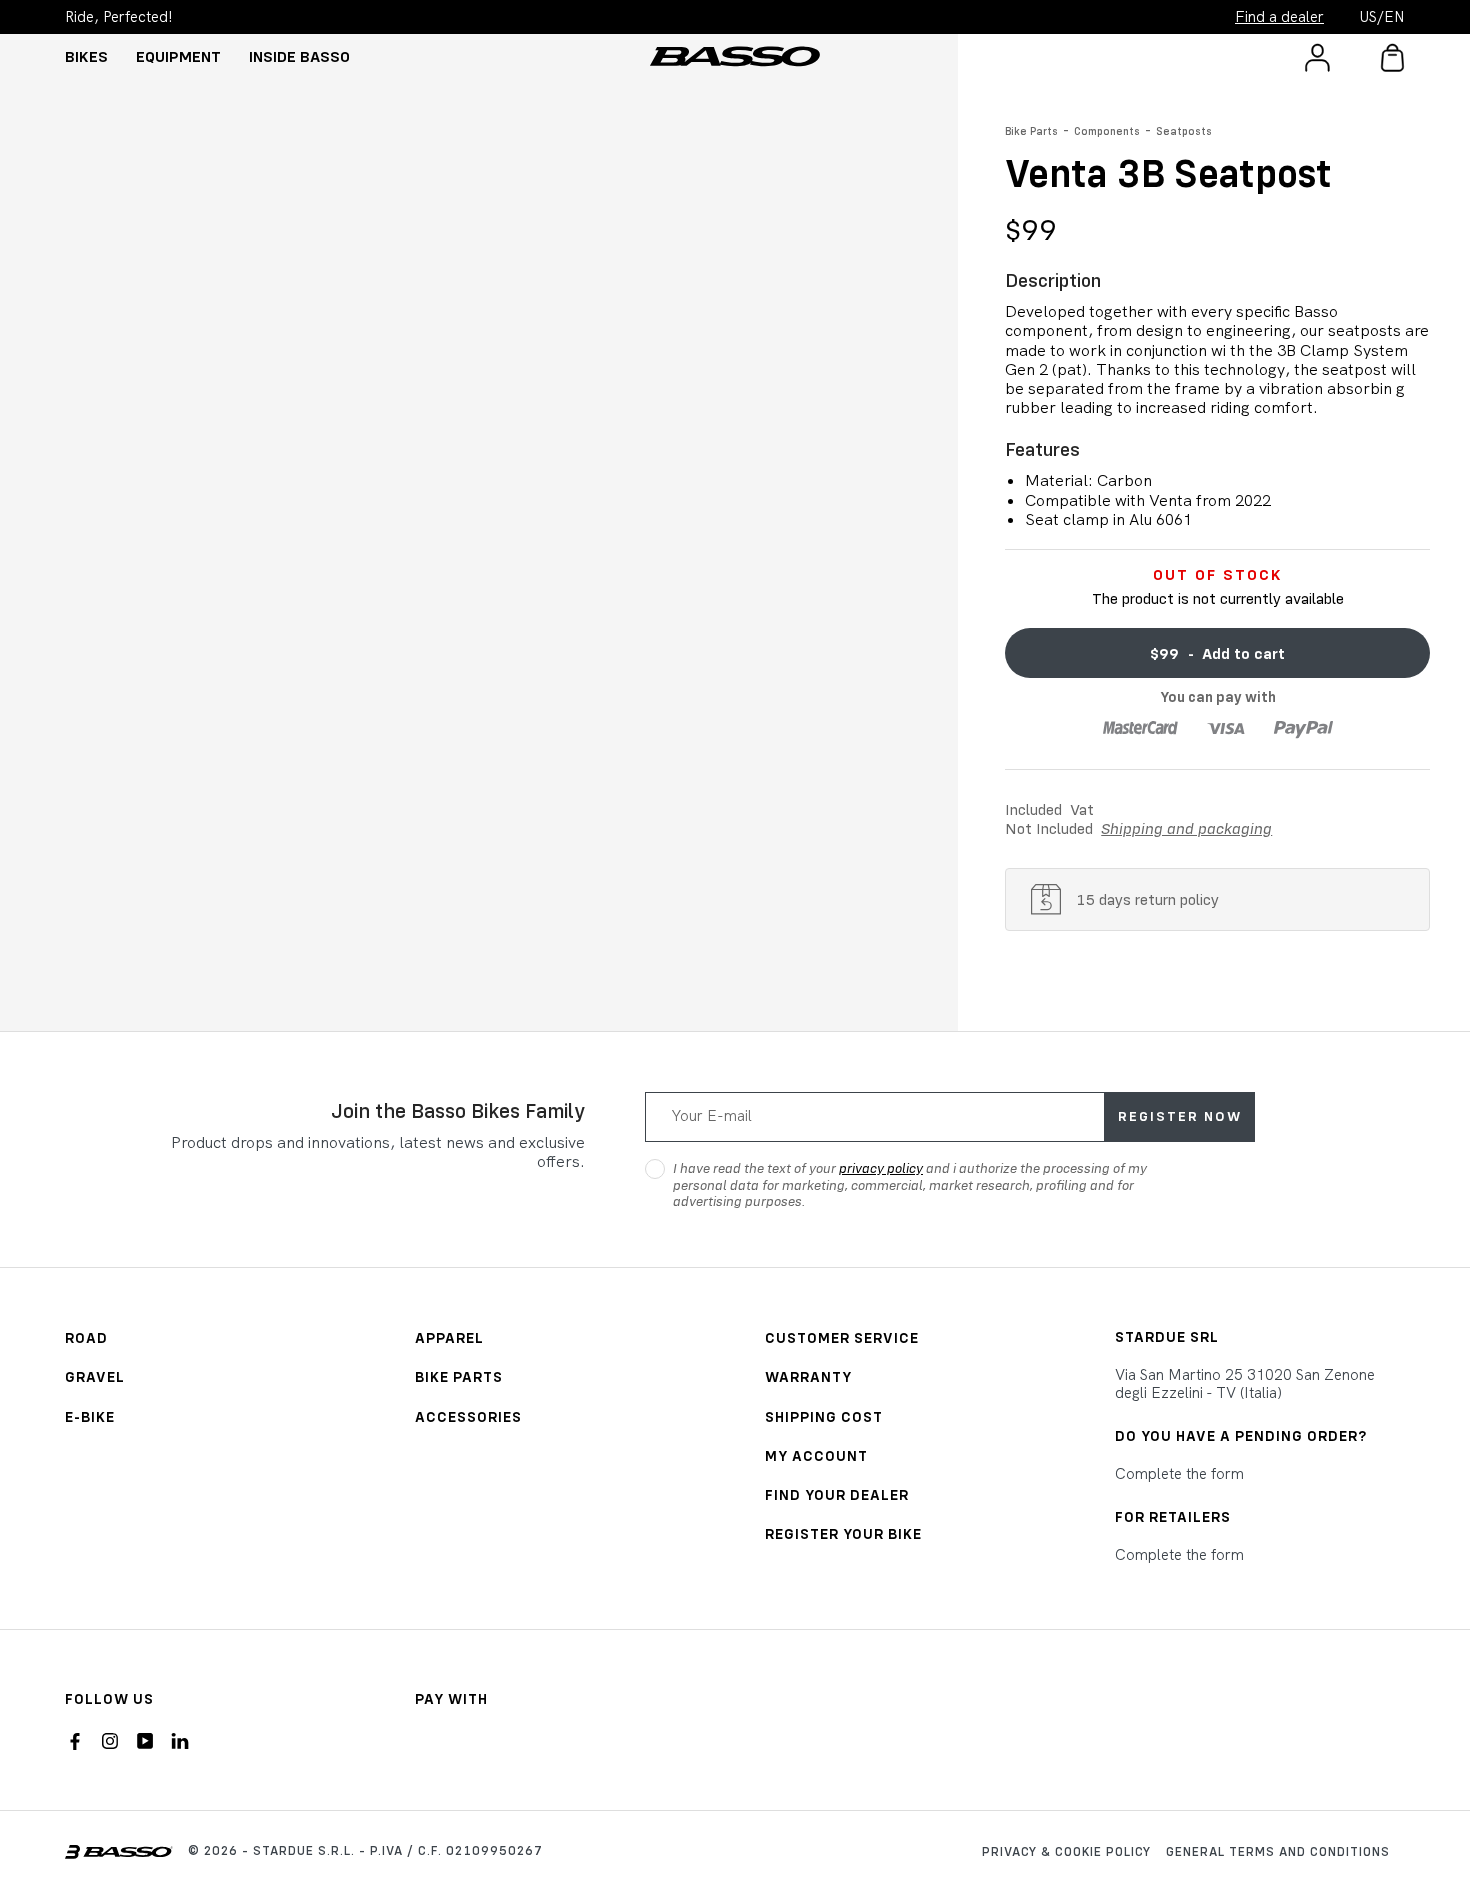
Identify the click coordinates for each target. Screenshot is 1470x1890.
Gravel (95, 1376)
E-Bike (90, 1416)
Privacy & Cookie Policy (1066, 1851)
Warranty (808, 1376)
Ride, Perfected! (119, 17)
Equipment (178, 56)
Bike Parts (1031, 131)
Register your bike (843, 1533)
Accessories (468, 1416)
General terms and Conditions (1278, 1851)
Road (86, 1337)
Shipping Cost (824, 1416)
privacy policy (881, 1168)
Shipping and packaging (1186, 828)
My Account (816, 1455)
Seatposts (1184, 131)
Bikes (86, 56)
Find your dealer (837, 1494)
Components (1107, 131)
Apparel (449, 1337)
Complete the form (1179, 1474)
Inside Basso (299, 56)
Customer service (842, 1337)
